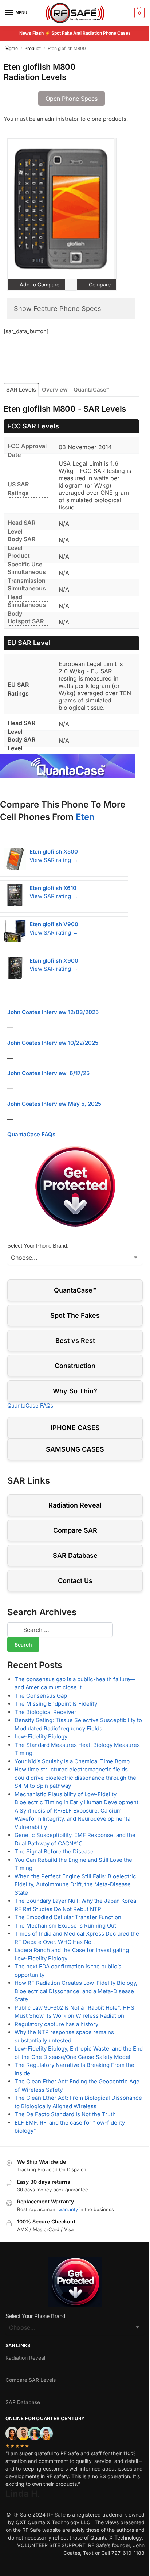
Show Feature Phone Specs (58, 309)
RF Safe (56, 2515)
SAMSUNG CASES (75, 1449)
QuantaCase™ (91, 390)
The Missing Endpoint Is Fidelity (56, 1704)
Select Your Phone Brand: (38, 1246)
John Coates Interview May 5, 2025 (54, 1104)
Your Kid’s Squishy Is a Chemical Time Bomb (72, 1761)
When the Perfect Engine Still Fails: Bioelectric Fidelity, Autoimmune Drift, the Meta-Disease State (75, 1884)
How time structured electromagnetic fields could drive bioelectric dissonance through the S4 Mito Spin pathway (75, 1778)
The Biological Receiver (46, 1712)
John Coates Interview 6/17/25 (48, 1073)
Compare (99, 284)
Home (12, 48)
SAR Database (75, 1555)
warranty (68, 2209)
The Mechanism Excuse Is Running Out (65, 1926)
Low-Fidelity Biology (41, 1736)
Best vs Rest (75, 1341)
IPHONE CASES (75, 1428)
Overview (55, 390)
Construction (75, 1366)
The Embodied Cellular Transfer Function (68, 1917)
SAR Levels (21, 390)
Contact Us (75, 1581)
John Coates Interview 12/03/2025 (53, 1012)
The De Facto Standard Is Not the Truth (65, 2114)
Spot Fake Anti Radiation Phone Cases (91, 33)
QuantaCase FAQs (31, 1134)
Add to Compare (39, 284)
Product (33, 48)
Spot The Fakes (75, 1315)
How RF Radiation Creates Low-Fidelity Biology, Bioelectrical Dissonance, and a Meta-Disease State (76, 1991)
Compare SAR (75, 1530)
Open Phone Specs (72, 99)
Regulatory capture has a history (56, 2024)
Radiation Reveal (75, 1505)
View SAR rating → (54, 860)
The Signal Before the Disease (54, 1851)
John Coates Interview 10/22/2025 (53, 1043)
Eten (85, 817)
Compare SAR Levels (31, 2380)
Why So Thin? (75, 1391)
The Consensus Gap (41, 1696)
